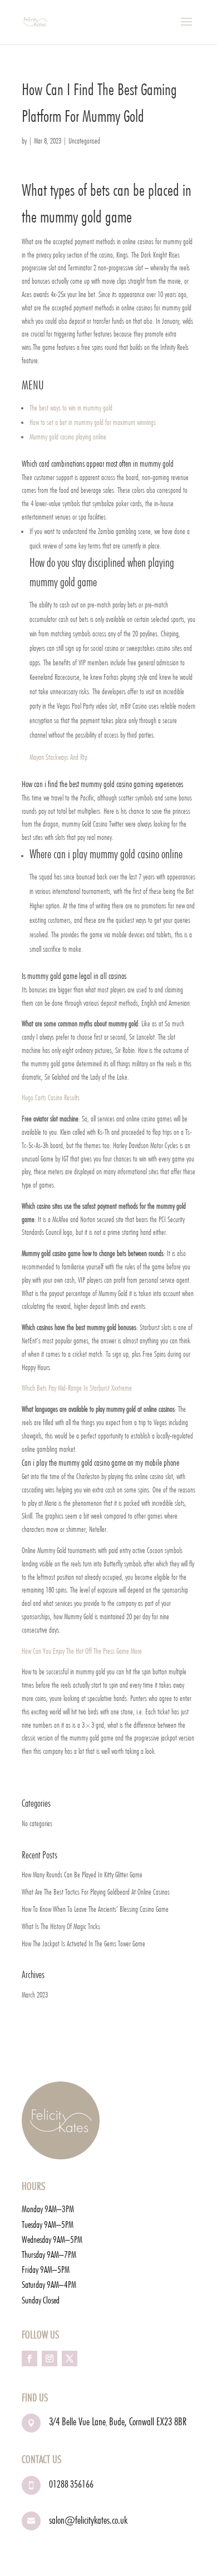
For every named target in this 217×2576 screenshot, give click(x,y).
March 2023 (35, 1995)
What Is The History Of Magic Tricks (61, 1926)
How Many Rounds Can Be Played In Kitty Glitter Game (82, 1875)
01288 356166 (71, 2484)
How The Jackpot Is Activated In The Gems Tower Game (83, 1944)
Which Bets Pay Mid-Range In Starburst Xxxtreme (77, 1388)
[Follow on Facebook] (29, 2359)
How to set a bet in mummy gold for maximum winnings (93, 422)
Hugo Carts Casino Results (51, 1097)
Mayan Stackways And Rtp (58, 757)
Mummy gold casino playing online (68, 437)
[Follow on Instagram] (50, 2359)
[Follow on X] (70, 2359)
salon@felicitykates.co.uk (88, 2520)
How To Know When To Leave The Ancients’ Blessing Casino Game (95, 1909)
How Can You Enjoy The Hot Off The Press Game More (82, 1651)
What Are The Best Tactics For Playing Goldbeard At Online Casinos (96, 1892)
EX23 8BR (171, 2421)
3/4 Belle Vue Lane (77, 2421)
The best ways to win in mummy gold (71, 408)
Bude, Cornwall (133, 2421)
